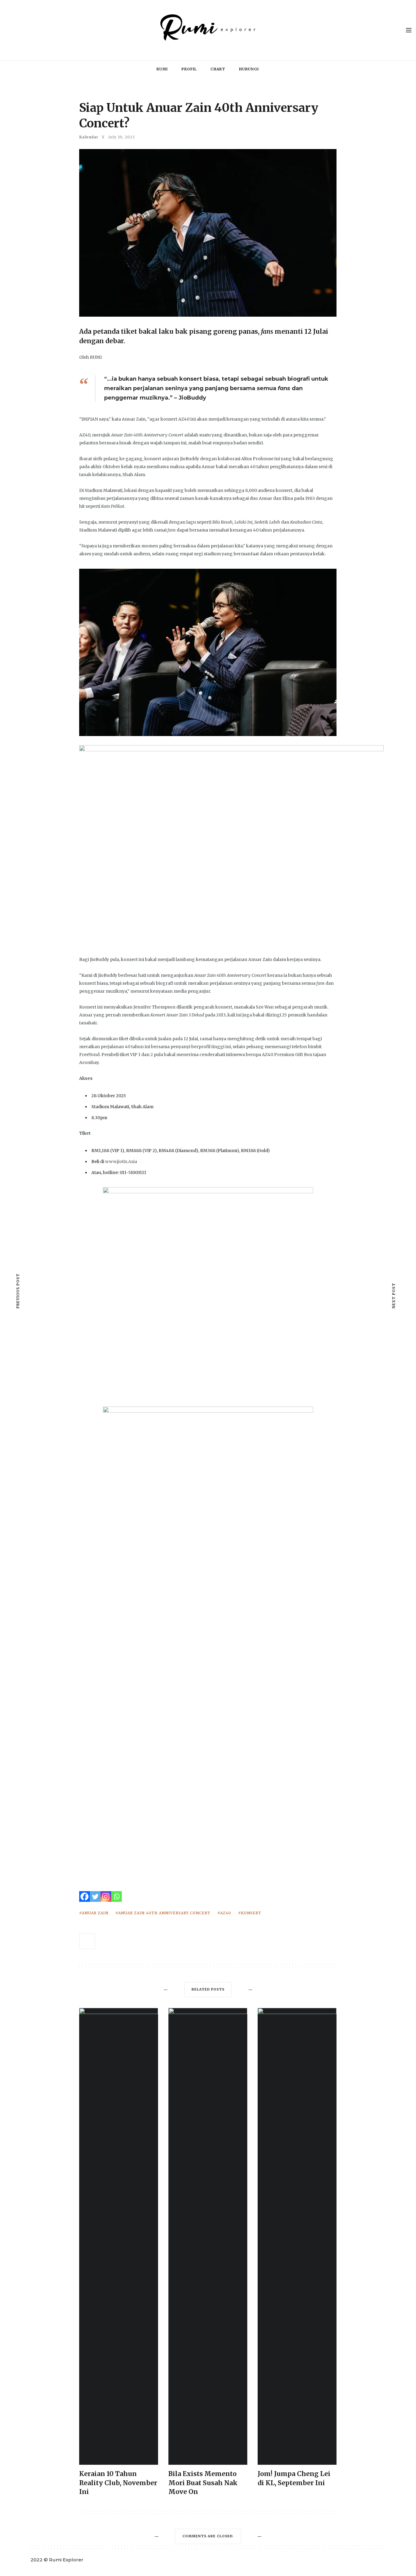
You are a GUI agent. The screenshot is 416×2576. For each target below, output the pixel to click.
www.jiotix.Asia (121, 1162)
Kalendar (89, 137)
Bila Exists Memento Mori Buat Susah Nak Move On (203, 2483)
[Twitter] (95, 1896)
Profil (189, 69)
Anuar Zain (95, 1913)
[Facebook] (85, 1896)
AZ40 (226, 1913)
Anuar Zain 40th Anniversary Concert (164, 1913)
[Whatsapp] (116, 1896)
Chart (218, 69)
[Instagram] (106, 1896)
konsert (251, 1913)
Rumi (162, 69)
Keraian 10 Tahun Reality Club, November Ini (118, 2483)
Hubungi (249, 69)
